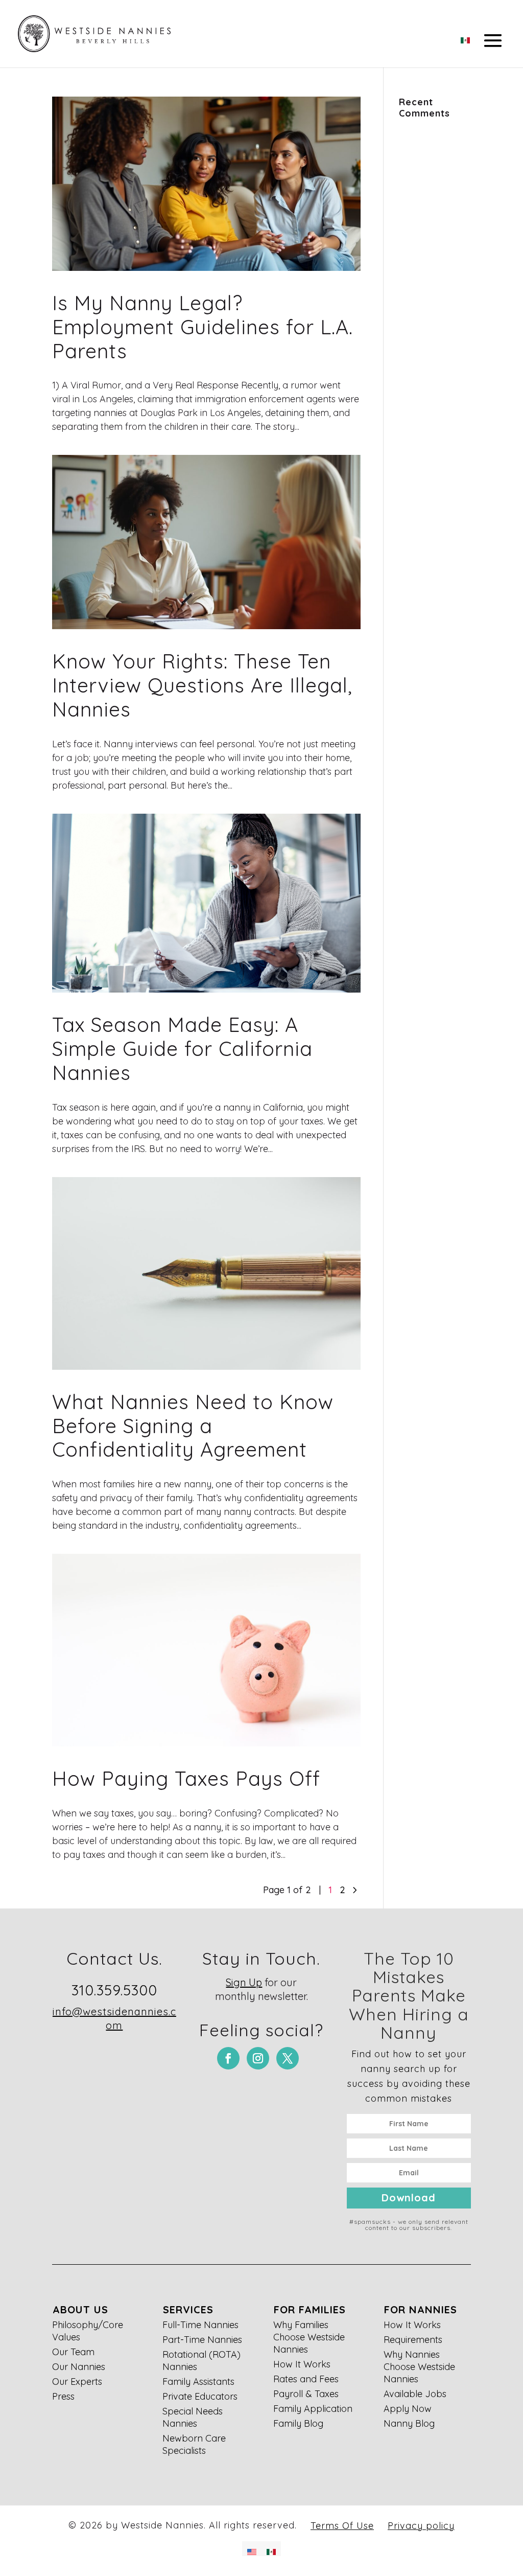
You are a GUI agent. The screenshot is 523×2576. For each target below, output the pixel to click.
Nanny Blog (409, 2423)
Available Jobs (415, 2394)
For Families (310, 2309)
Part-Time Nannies (202, 2340)
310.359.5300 (114, 1990)
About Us (80, 2309)
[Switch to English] (252, 2549)
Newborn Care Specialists (194, 2444)
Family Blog (298, 2423)
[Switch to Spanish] (465, 37)
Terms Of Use (342, 2526)
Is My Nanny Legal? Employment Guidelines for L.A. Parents (203, 327)
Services (188, 2309)
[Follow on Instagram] (258, 2058)
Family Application (313, 2409)
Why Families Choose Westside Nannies (309, 2337)
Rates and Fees (306, 2379)
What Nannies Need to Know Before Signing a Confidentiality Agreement (193, 1426)
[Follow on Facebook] (228, 2058)
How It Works (302, 2364)
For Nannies (421, 2309)
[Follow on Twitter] (288, 2058)
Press (63, 2396)
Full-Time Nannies (200, 2325)
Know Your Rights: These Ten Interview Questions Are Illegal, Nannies (202, 685)
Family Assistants (198, 2382)
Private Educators (200, 2396)
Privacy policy (421, 2526)
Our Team (73, 2352)
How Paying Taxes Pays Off (186, 1778)
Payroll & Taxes (306, 2394)
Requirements (413, 2340)
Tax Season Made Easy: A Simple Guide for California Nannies (182, 1049)
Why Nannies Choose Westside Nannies (419, 2367)
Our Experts (77, 2382)
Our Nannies (79, 2367)
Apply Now (408, 2409)
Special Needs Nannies (193, 2417)
